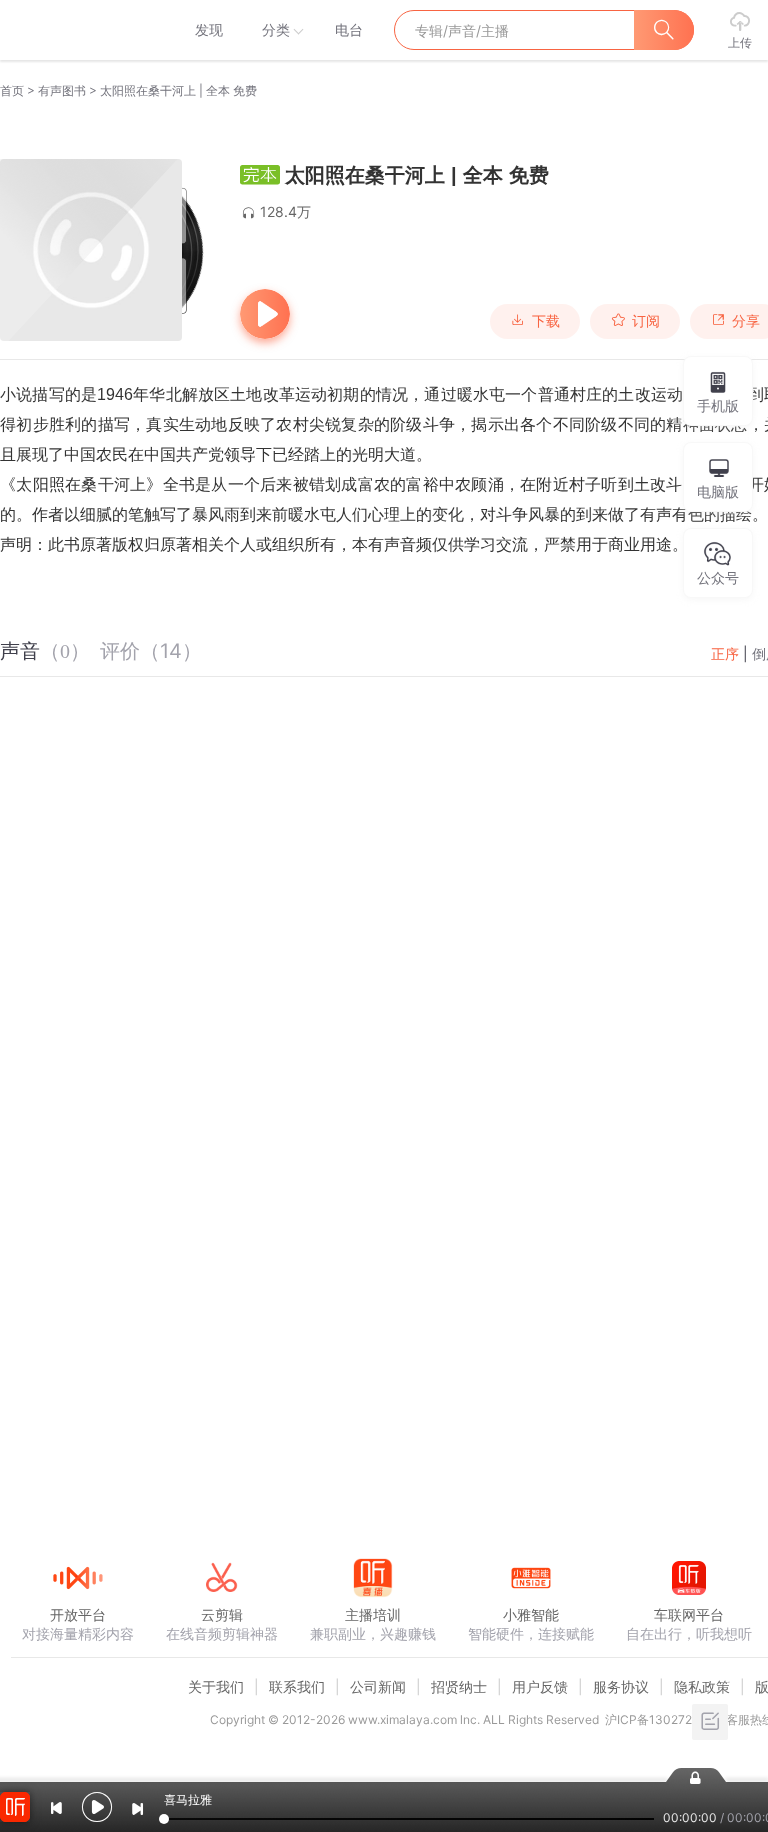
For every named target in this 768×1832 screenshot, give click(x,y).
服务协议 (621, 1686)
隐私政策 (702, 1686)
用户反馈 (540, 1686)
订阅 (646, 321)
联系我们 (297, 1686)
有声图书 (62, 90)
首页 (12, 90)
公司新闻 (378, 1686)
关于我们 (216, 1686)
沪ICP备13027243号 (662, 1719)
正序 (725, 653)
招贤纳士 (459, 1686)
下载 (546, 321)
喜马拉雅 (77, 30)
